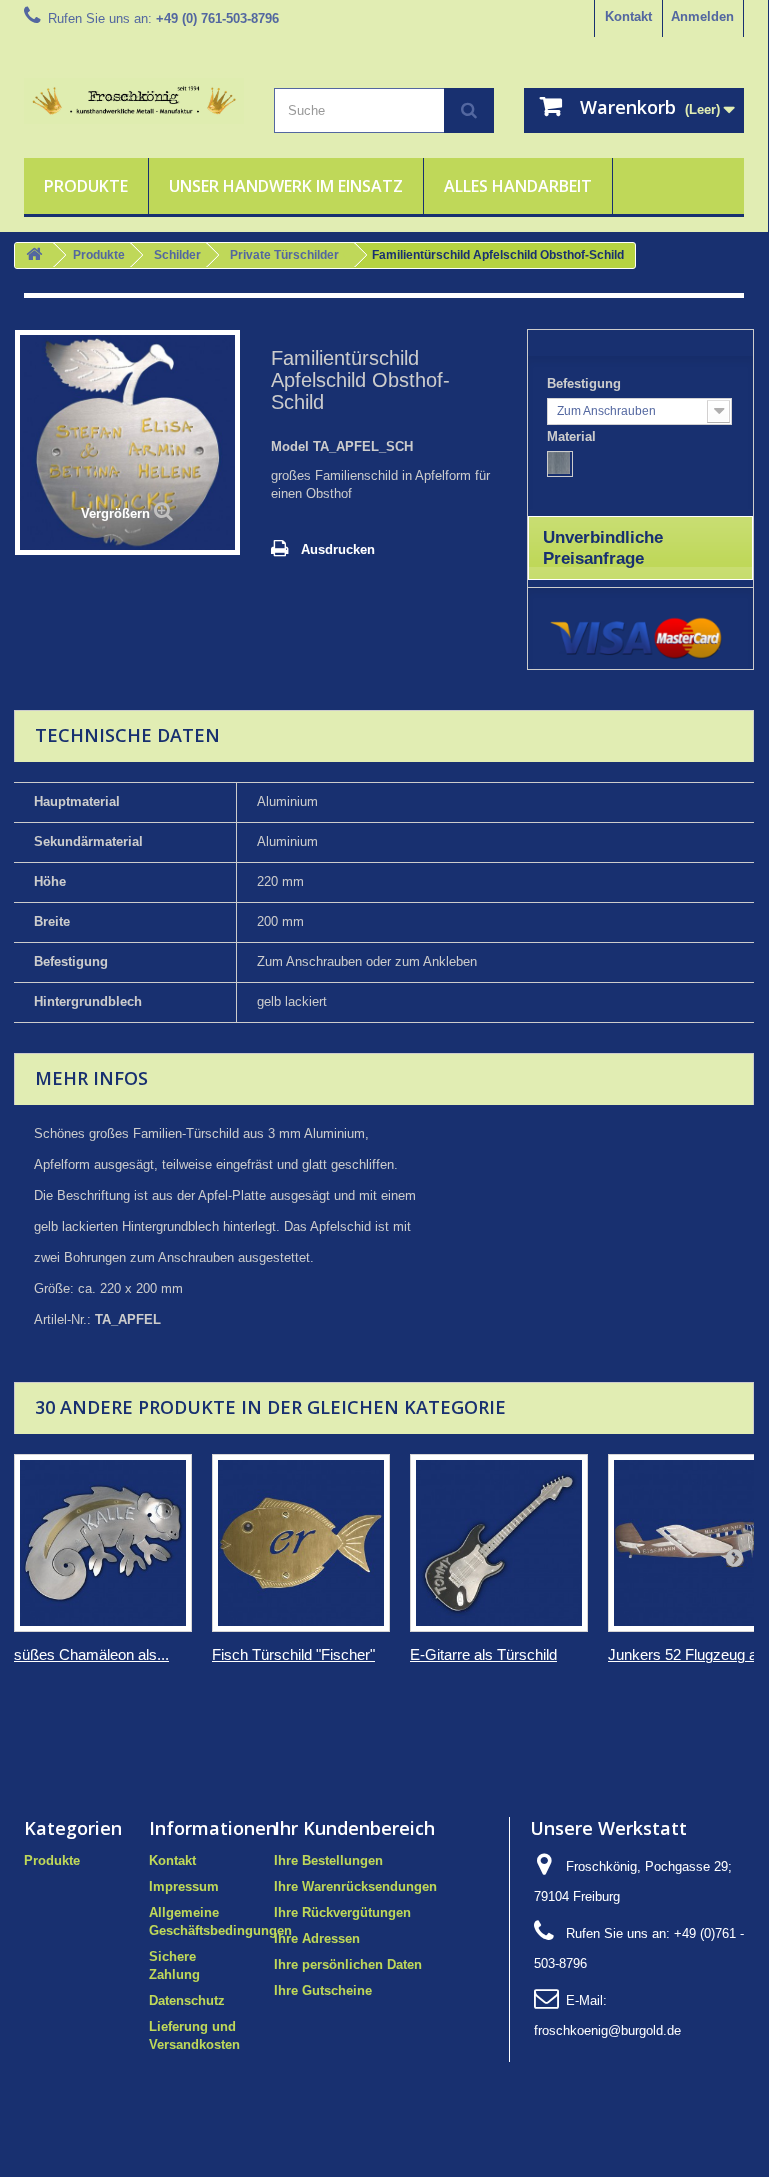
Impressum (184, 1886)
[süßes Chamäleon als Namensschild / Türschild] (103, 1543)
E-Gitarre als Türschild (483, 1654)
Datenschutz (187, 2000)
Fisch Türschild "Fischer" (293, 1654)
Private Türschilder (284, 255)
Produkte (86, 186)
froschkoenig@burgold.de (607, 2030)
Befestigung (586, 383)
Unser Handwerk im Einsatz (286, 186)
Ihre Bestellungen (328, 1860)
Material (573, 436)
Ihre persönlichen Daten (348, 1964)
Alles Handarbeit (518, 186)
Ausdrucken (338, 549)
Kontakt (628, 16)
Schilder (177, 255)
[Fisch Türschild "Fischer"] (301, 1543)
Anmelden (702, 16)
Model (290, 446)
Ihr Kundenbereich (354, 1828)
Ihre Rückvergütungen (342, 1912)
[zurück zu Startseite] (34, 255)
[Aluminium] (560, 464)
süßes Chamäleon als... (91, 1654)
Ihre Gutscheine (323, 1990)
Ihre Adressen (317, 1938)
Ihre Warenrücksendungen (355, 1886)
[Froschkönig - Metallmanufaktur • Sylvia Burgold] (134, 101)
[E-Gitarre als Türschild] (499, 1543)
